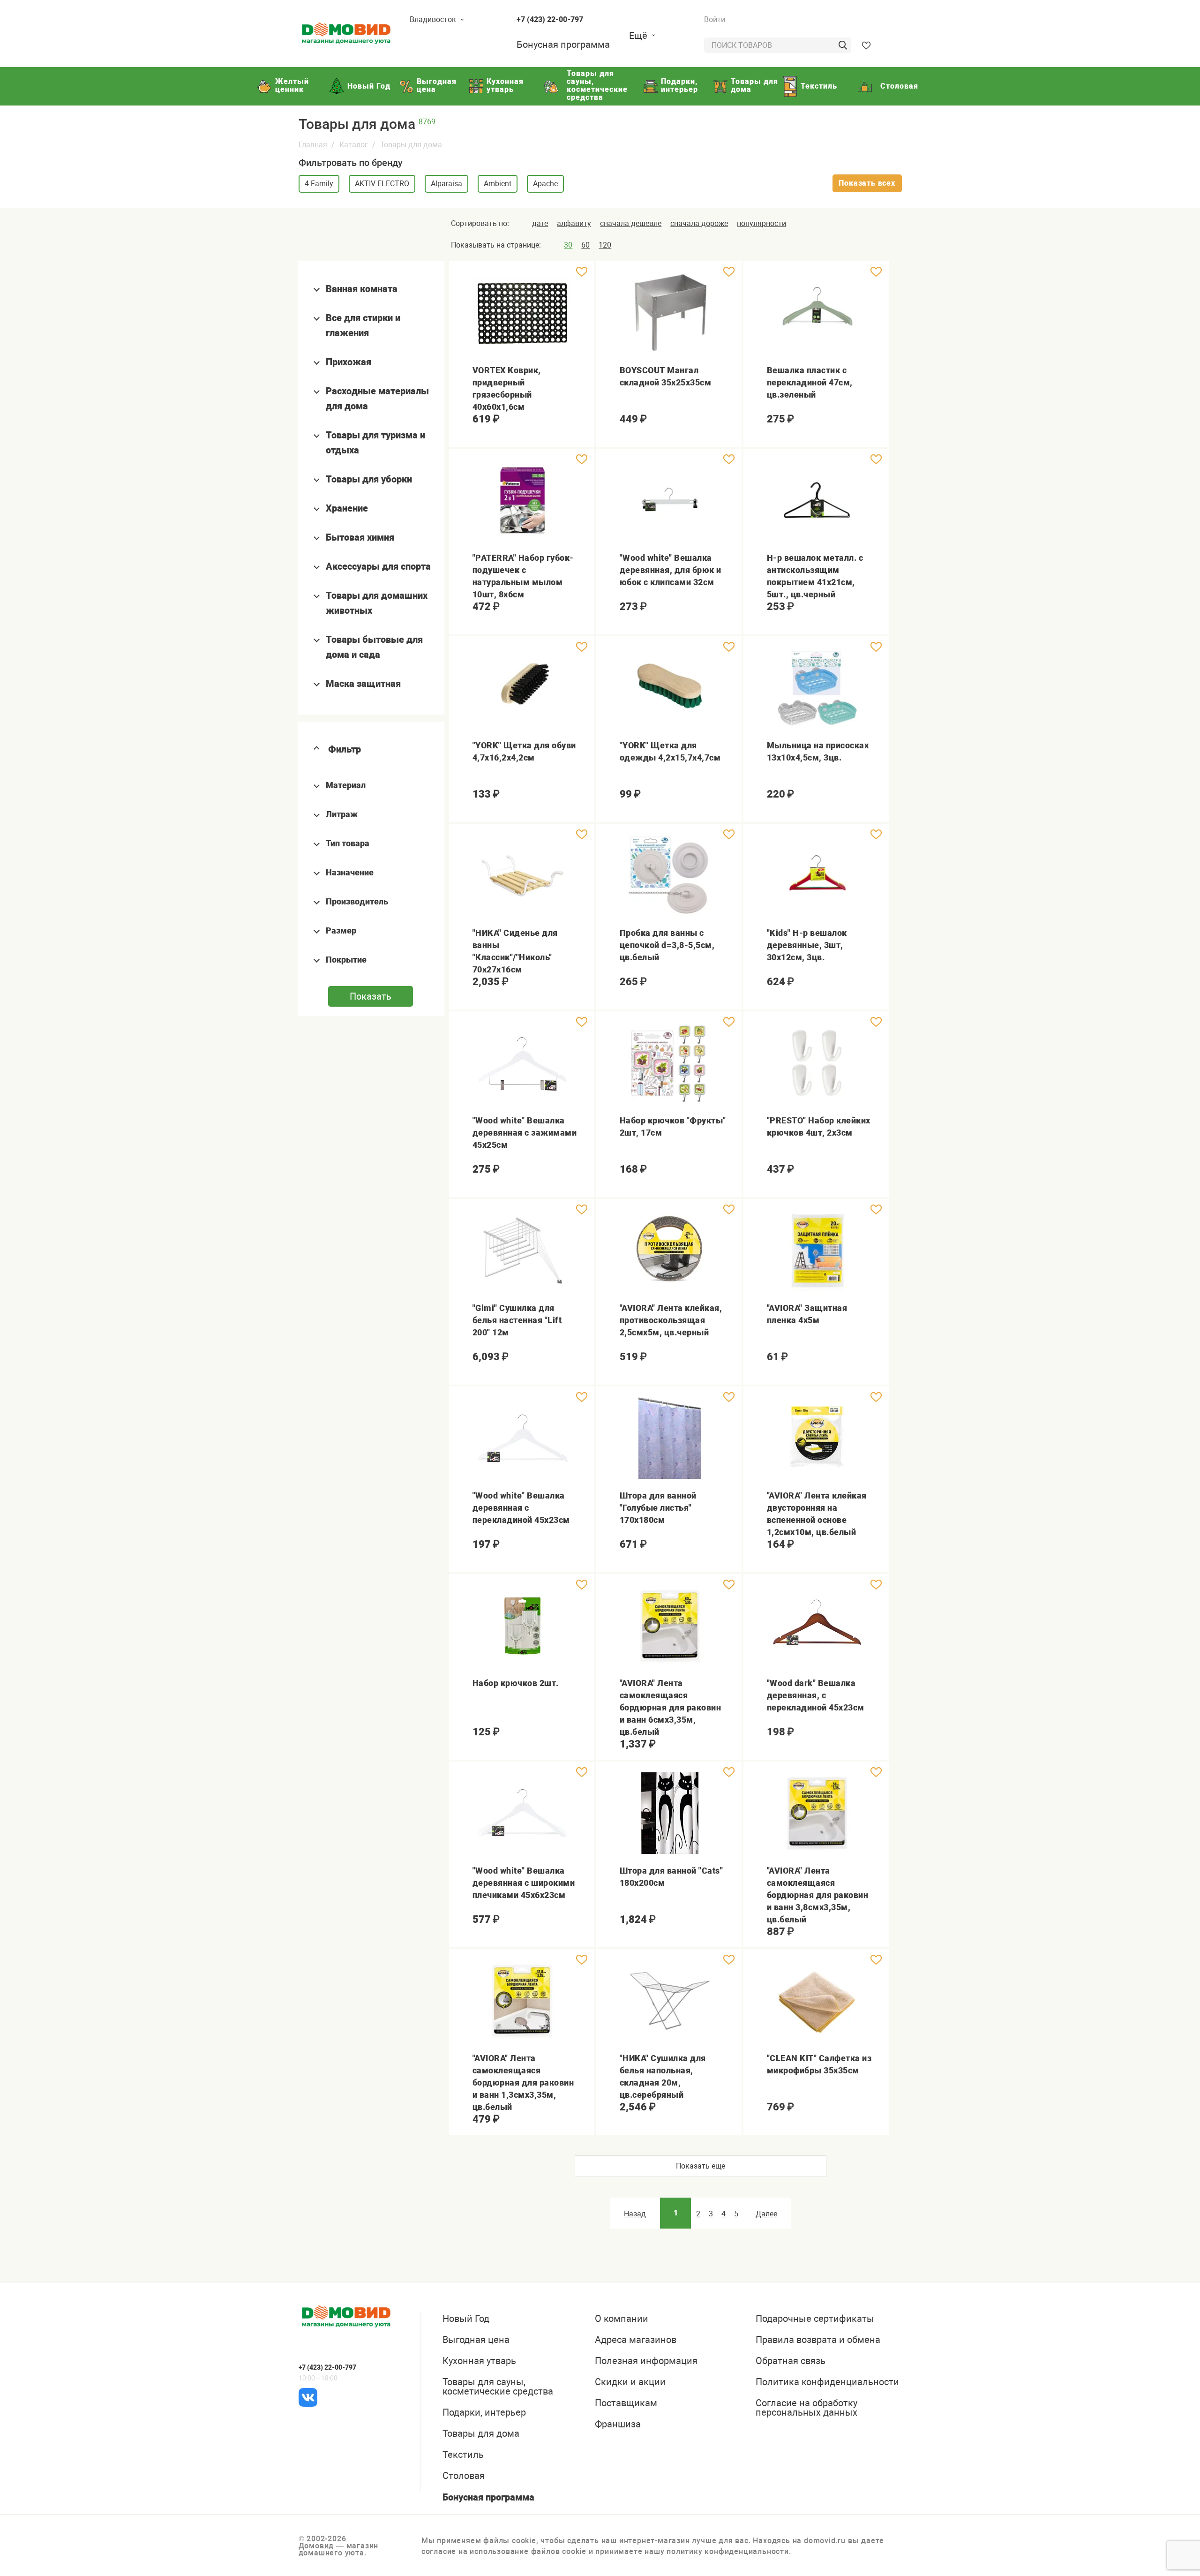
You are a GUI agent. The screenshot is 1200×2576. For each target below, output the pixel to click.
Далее (766, 2214)
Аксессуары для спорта (378, 566)
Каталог (354, 145)
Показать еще (701, 2166)
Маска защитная (363, 684)
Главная (313, 145)
